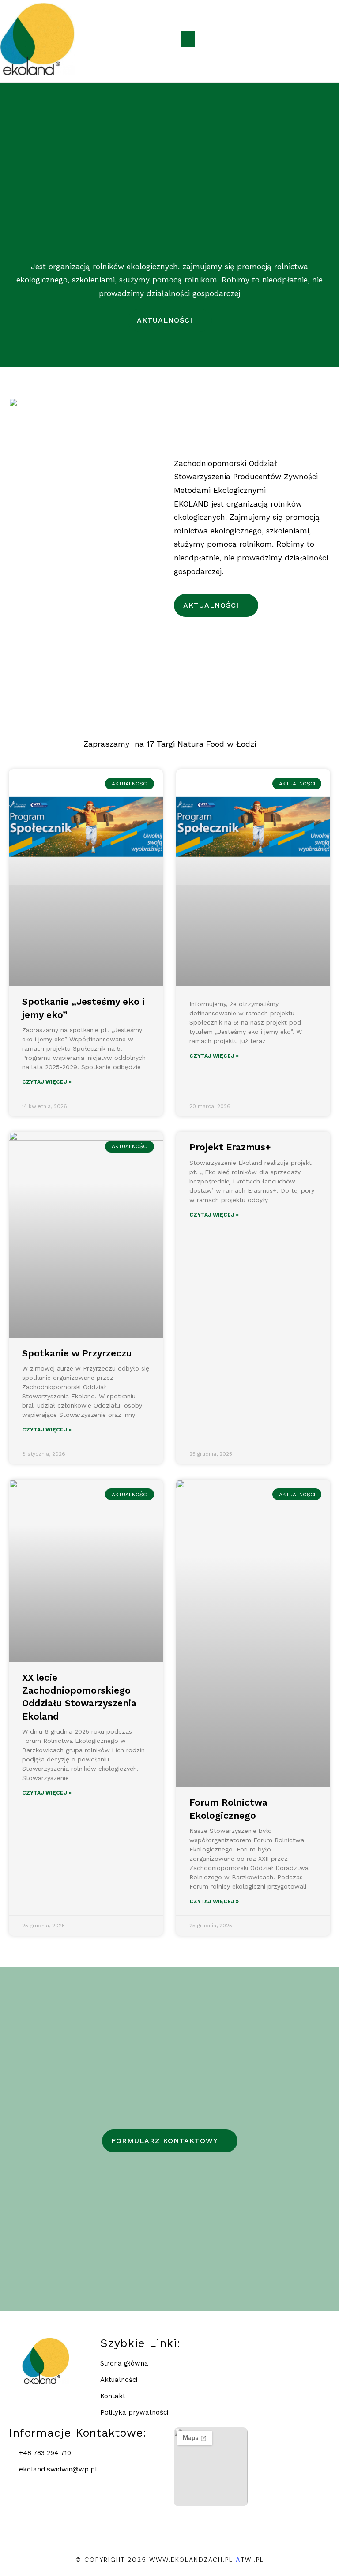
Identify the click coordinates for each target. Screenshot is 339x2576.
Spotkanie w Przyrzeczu (77, 1353)
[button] (188, 39)
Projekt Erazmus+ (230, 1147)
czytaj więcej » (47, 1082)
